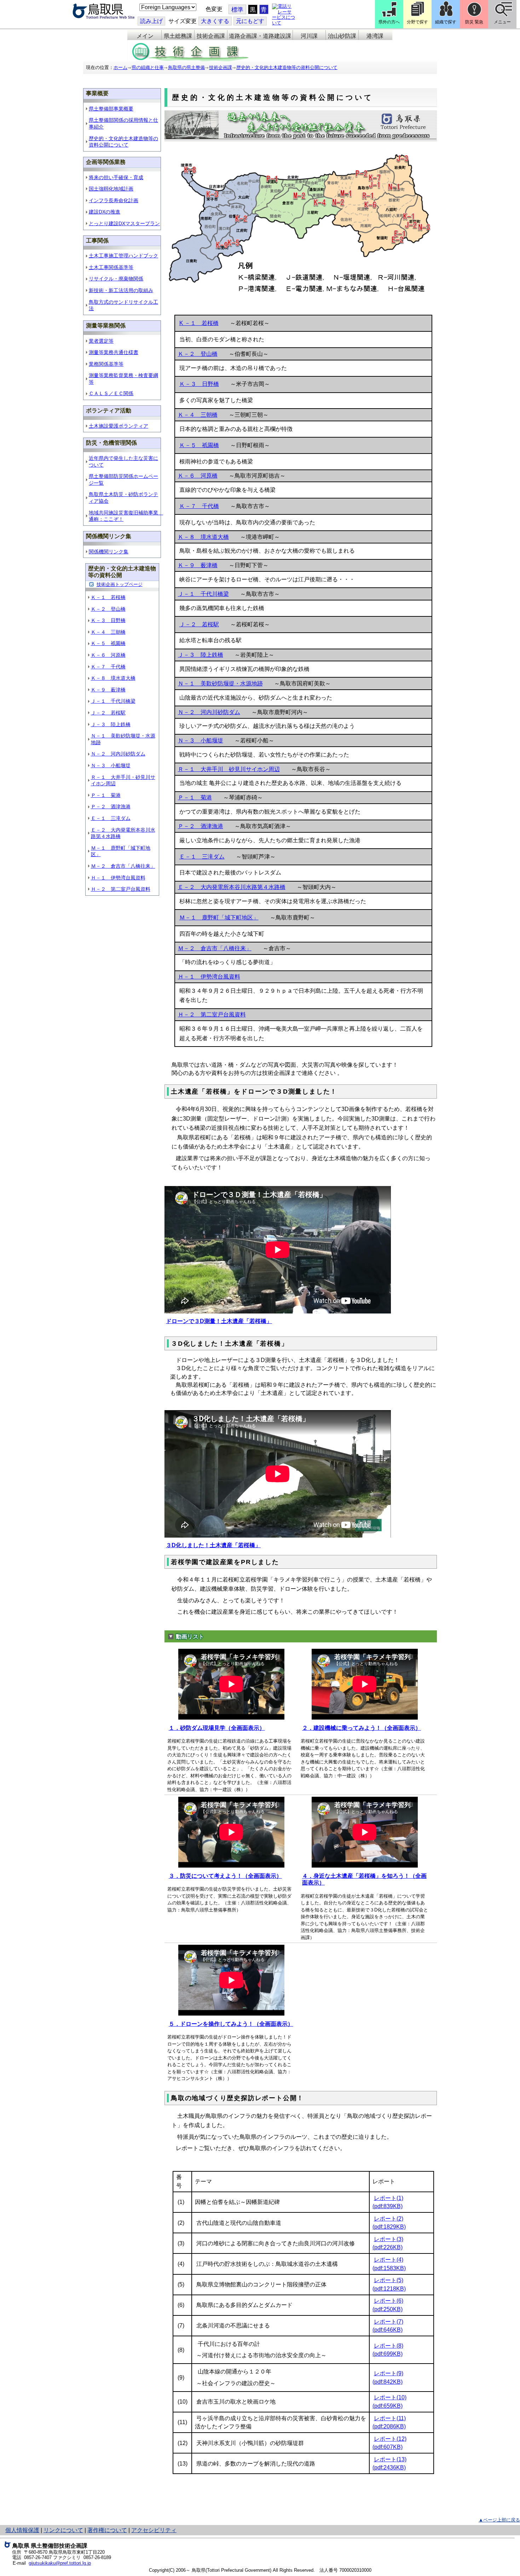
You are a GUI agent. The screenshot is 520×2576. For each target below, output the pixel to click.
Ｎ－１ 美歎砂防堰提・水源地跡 (220, 683)
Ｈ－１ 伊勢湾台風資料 (118, 878)
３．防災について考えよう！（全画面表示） (225, 1876)
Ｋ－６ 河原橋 (108, 655)
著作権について (107, 2530)
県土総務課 (178, 36)
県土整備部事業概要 (111, 109)
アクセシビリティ (154, 2530)
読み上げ (151, 21)
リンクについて (63, 2530)
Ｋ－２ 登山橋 (108, 609)
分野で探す (417, 22)
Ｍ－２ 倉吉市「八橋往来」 (123, 866)
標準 (237, 10)
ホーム (120, 67)
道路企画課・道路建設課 (260, 36)
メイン (145, 36)
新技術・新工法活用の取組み (121, 290)
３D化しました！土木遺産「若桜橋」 (213, 1545)
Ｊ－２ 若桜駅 (108, 713)
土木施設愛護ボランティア (119, 426)
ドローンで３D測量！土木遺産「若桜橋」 (219, 1321)
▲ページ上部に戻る (499, 2520)
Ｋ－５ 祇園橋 (108, 643)
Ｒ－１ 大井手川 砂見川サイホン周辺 (229, 769)
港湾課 (375, 36)
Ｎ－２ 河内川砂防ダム (118, 754)
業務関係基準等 (106, 364)
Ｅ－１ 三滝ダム (111, 818)
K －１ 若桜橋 (199, 323)
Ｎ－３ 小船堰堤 (111, 765)
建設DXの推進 (105, 212)
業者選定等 (101, 341)
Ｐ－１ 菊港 (106, 795)
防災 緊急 (474, 22)
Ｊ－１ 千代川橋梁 (113, 701)
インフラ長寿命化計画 (114, 200)
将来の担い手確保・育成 (116, 177)
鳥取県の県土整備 (186, 67)
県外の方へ (389, 22)
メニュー (502, 22)
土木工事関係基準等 (111, 267)
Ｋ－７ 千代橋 (108, 667)
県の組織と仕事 (148, 67)
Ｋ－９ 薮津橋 (108, 690)
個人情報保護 (22, 2530)
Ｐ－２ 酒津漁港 (111, 807)
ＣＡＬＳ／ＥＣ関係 (111, 393)
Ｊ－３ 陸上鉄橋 (111, 724)
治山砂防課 (342, 36)
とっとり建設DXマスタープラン (124, 223)
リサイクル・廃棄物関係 (116, 279)
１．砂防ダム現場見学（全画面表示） (217, 1728)
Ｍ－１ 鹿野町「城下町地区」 (219, 917)
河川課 (309, 36)
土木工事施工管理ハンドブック (123, 256)
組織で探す (446, 22)
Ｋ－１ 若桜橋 (108, 597)
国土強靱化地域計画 (111, 189)
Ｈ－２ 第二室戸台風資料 (121, 889)
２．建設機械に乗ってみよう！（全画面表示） (362, 1728)
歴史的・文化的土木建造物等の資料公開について (287, 67)
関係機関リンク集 (109, 552)
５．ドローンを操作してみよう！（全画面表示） (231, 2024)
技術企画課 (211, 36)
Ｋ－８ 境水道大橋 (113, 678)
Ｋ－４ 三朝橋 (108, 632)
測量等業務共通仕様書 (114, 352)
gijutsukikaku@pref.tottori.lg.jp (60, 2563)
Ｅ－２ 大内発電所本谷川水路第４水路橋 (232, 887)
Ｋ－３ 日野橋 (108, 620)
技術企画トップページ (120, 584)
